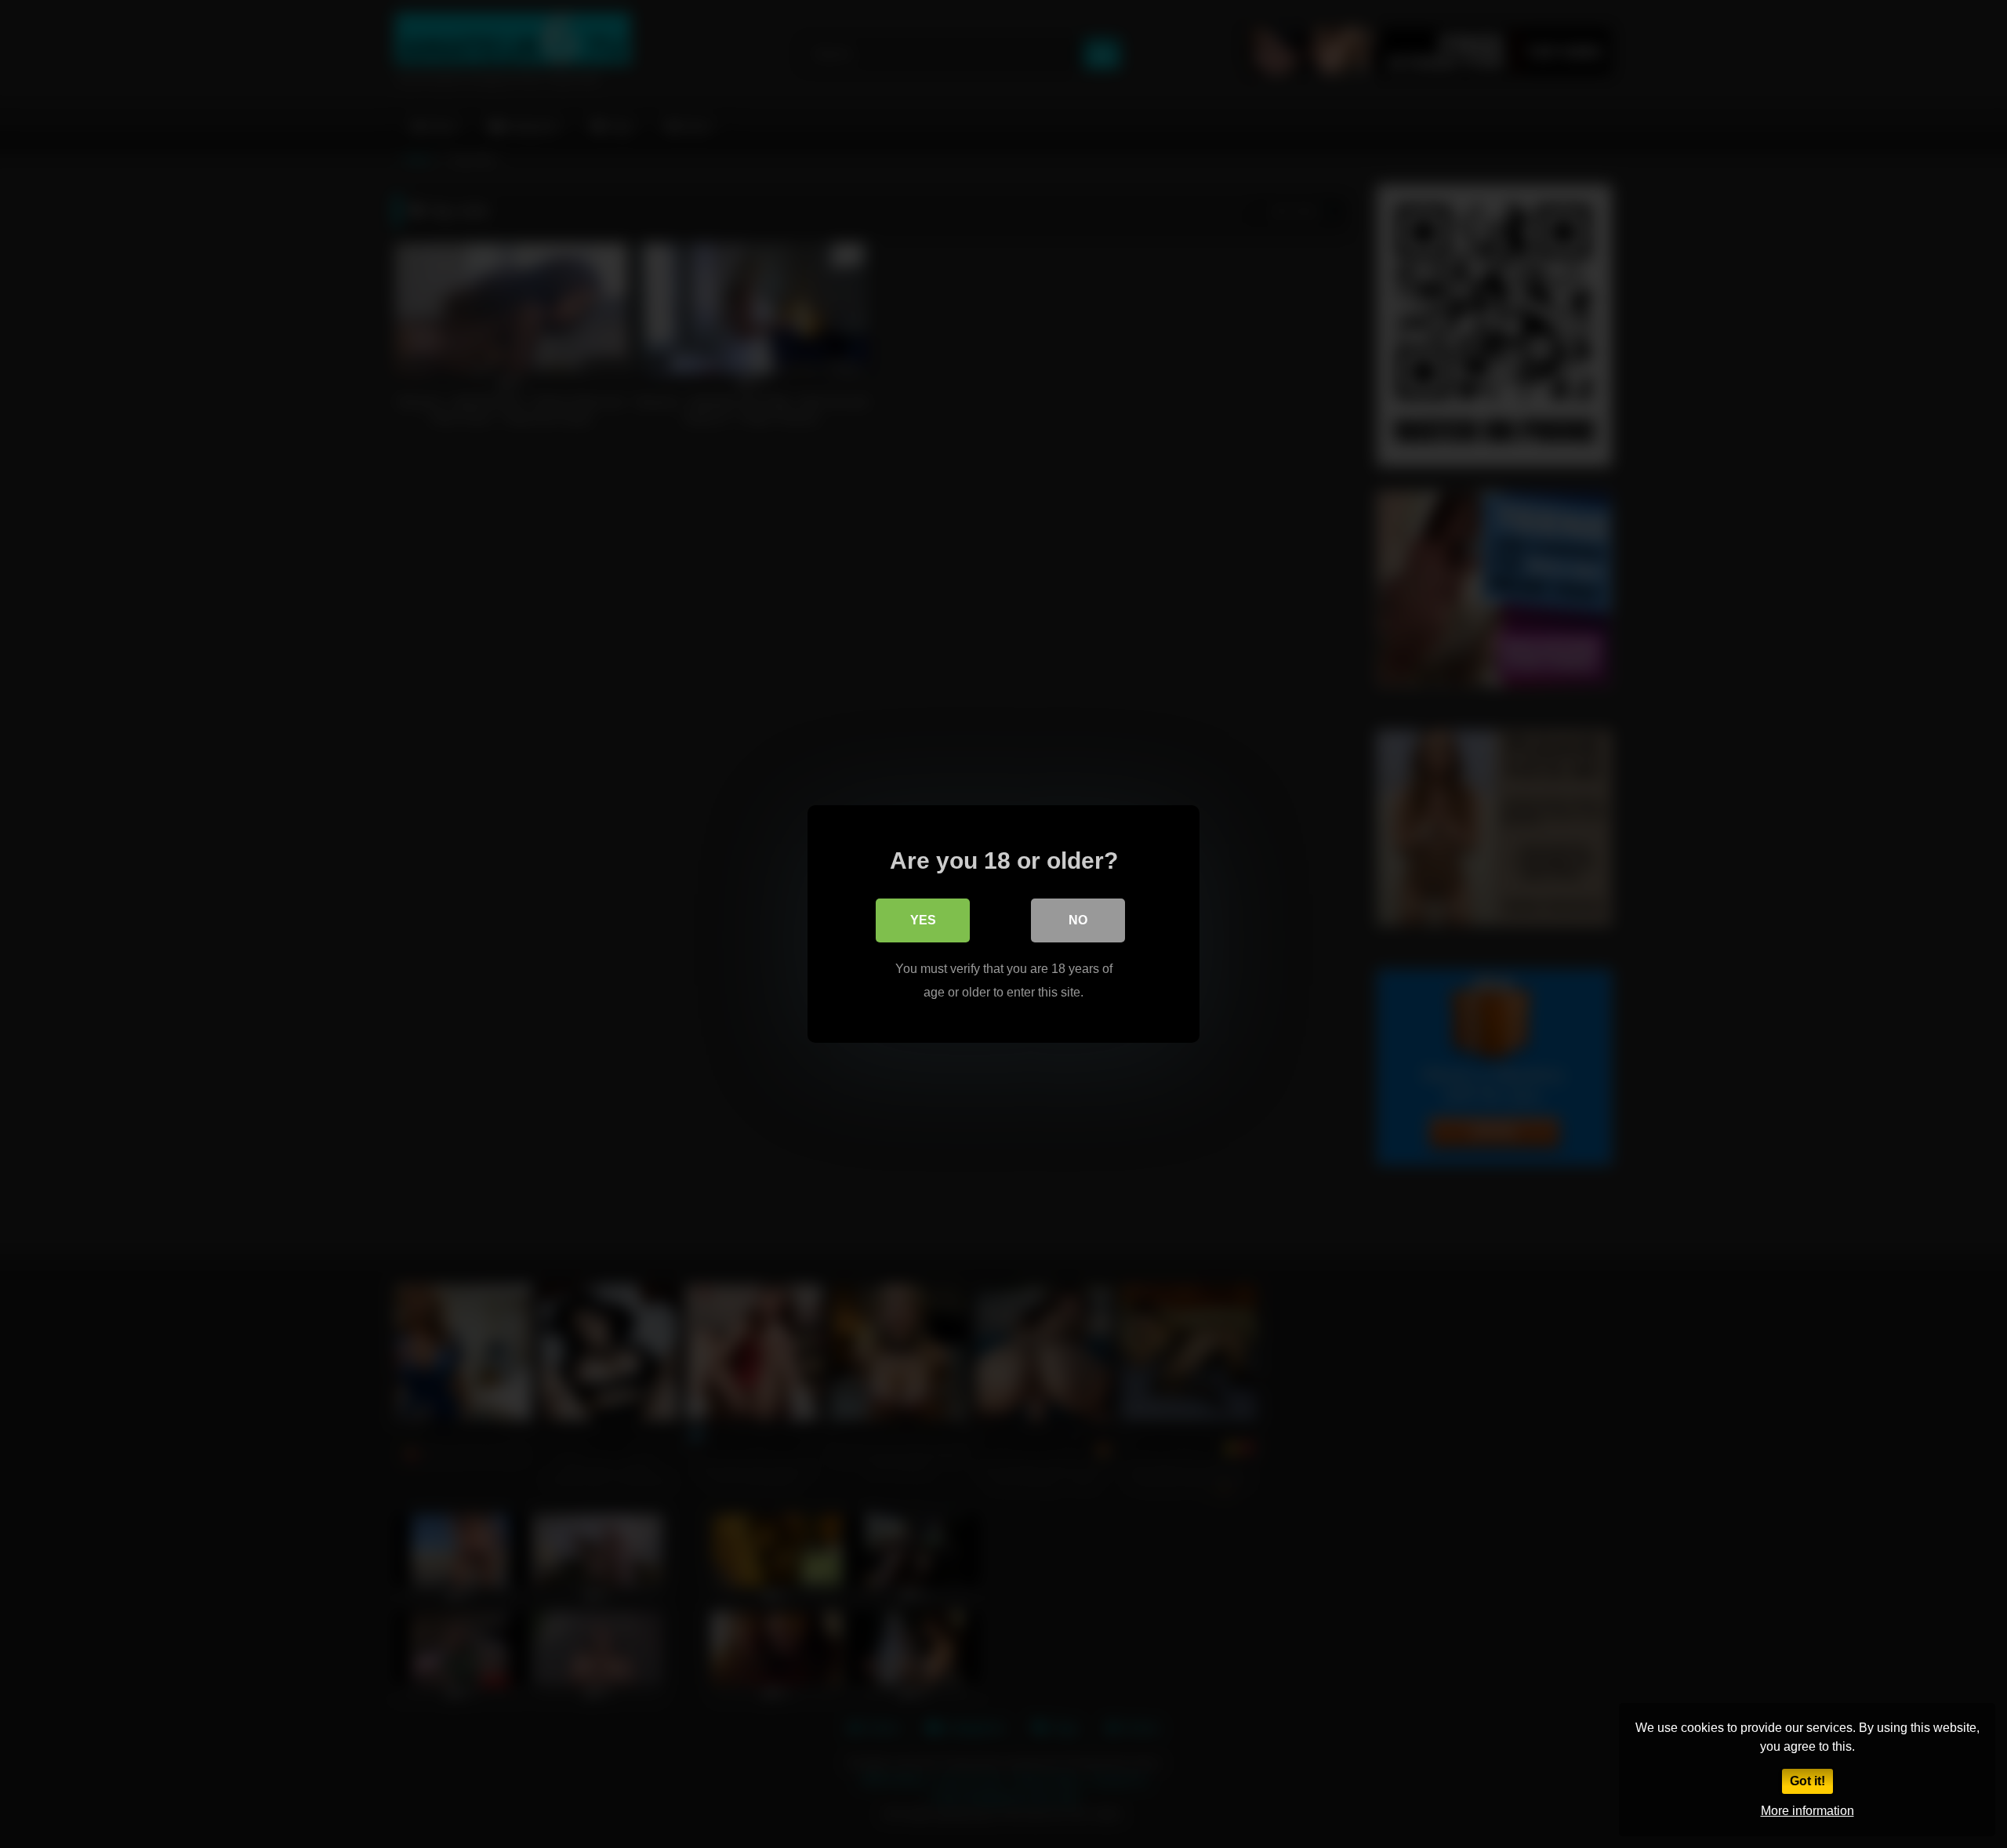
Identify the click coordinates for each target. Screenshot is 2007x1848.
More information (1807, 1811)
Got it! (1807, 1781)
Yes (923, 920)
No (1078, 920)
